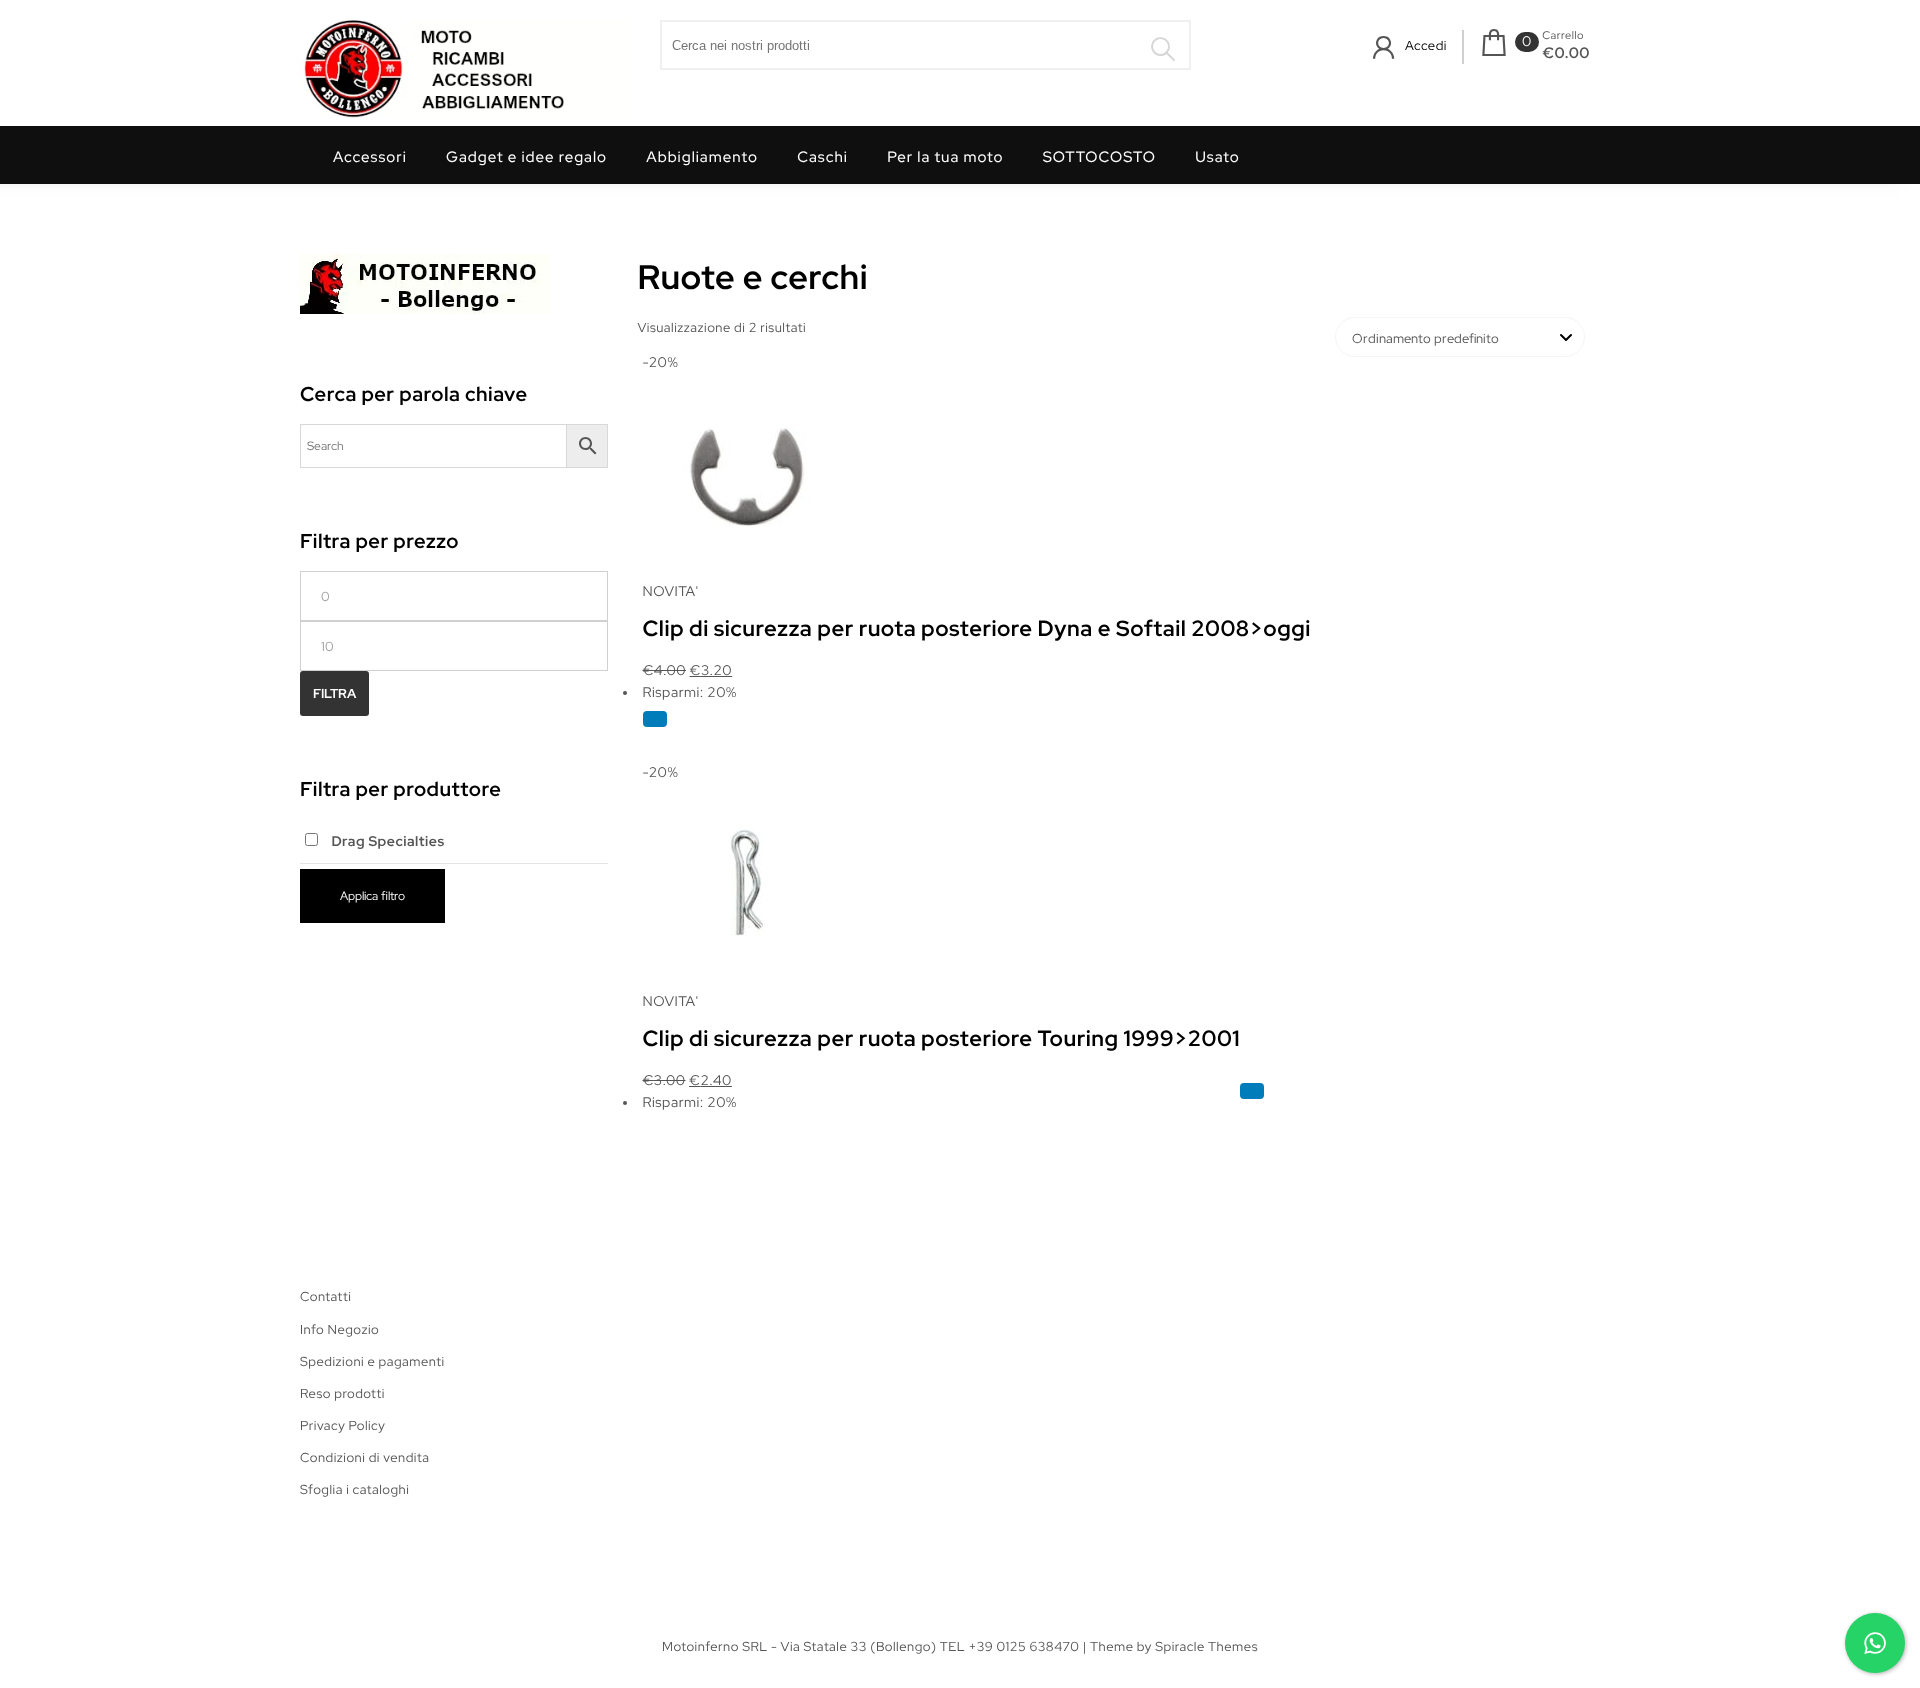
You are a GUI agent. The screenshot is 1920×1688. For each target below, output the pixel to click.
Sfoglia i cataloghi (354, 1489)
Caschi (822, 157)
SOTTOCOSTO (1099, 157)
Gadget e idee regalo (526, 157)
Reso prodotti (342, 1393)
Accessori (370, 157)
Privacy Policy (342, 1425)
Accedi (1426, 45)
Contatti (325, 1296)
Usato (1217, 157)
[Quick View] (655, 719)
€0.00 (1566, 53)
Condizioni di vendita (364, 1457)
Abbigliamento (702, 157)
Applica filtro (372, 896)
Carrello (1563, 36)
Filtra (334, 693)
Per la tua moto (945, 157)
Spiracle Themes (1206, 1646)
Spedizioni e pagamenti (372, 1361)
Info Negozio (339, 1329)
